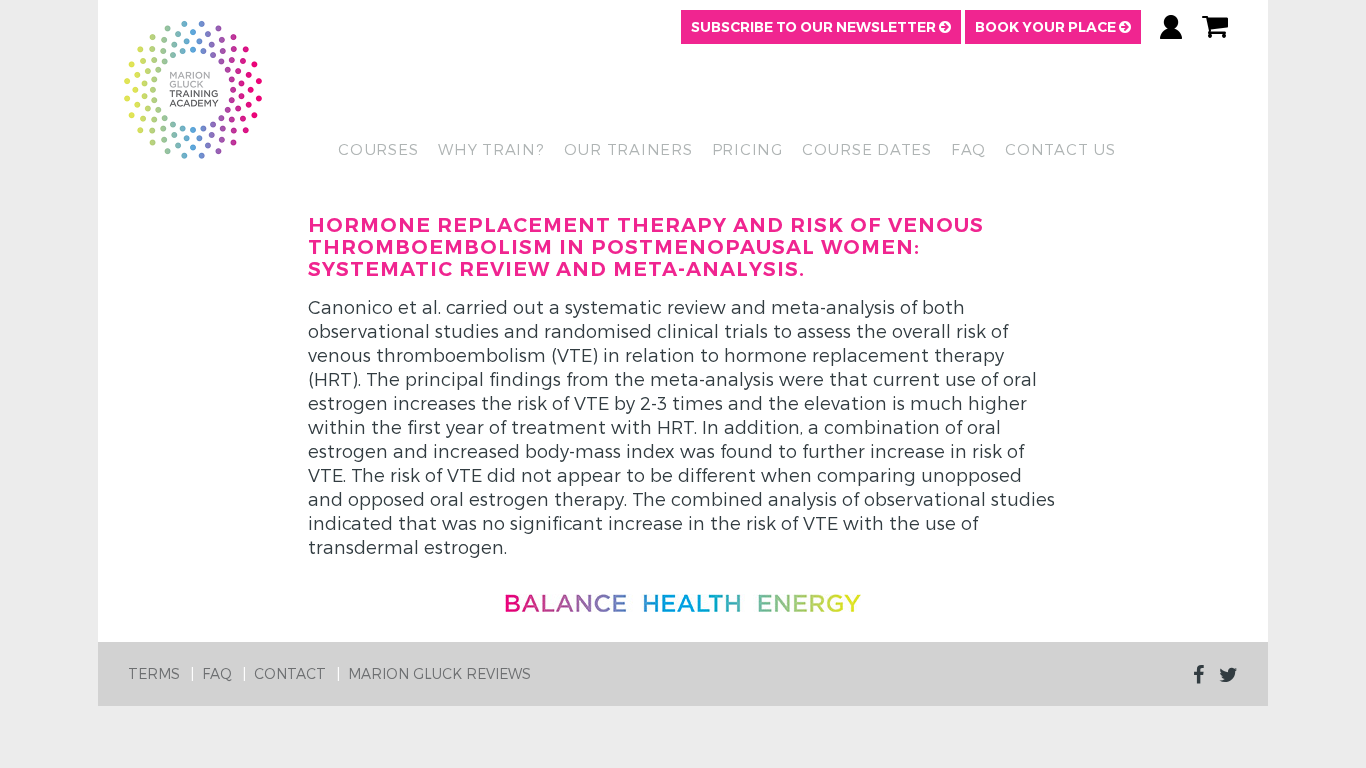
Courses (378, 149)
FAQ (968, 149)
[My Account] (1171, 27)
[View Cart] (1215, 27)
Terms (154, 673)
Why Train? (491, 149)
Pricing (747, 149)
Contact (290, 673)
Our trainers (628, 149)
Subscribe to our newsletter (815, 27)
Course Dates (867, 149)
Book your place (1047, 27)
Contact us (1060, 149)
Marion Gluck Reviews (439, 673)
